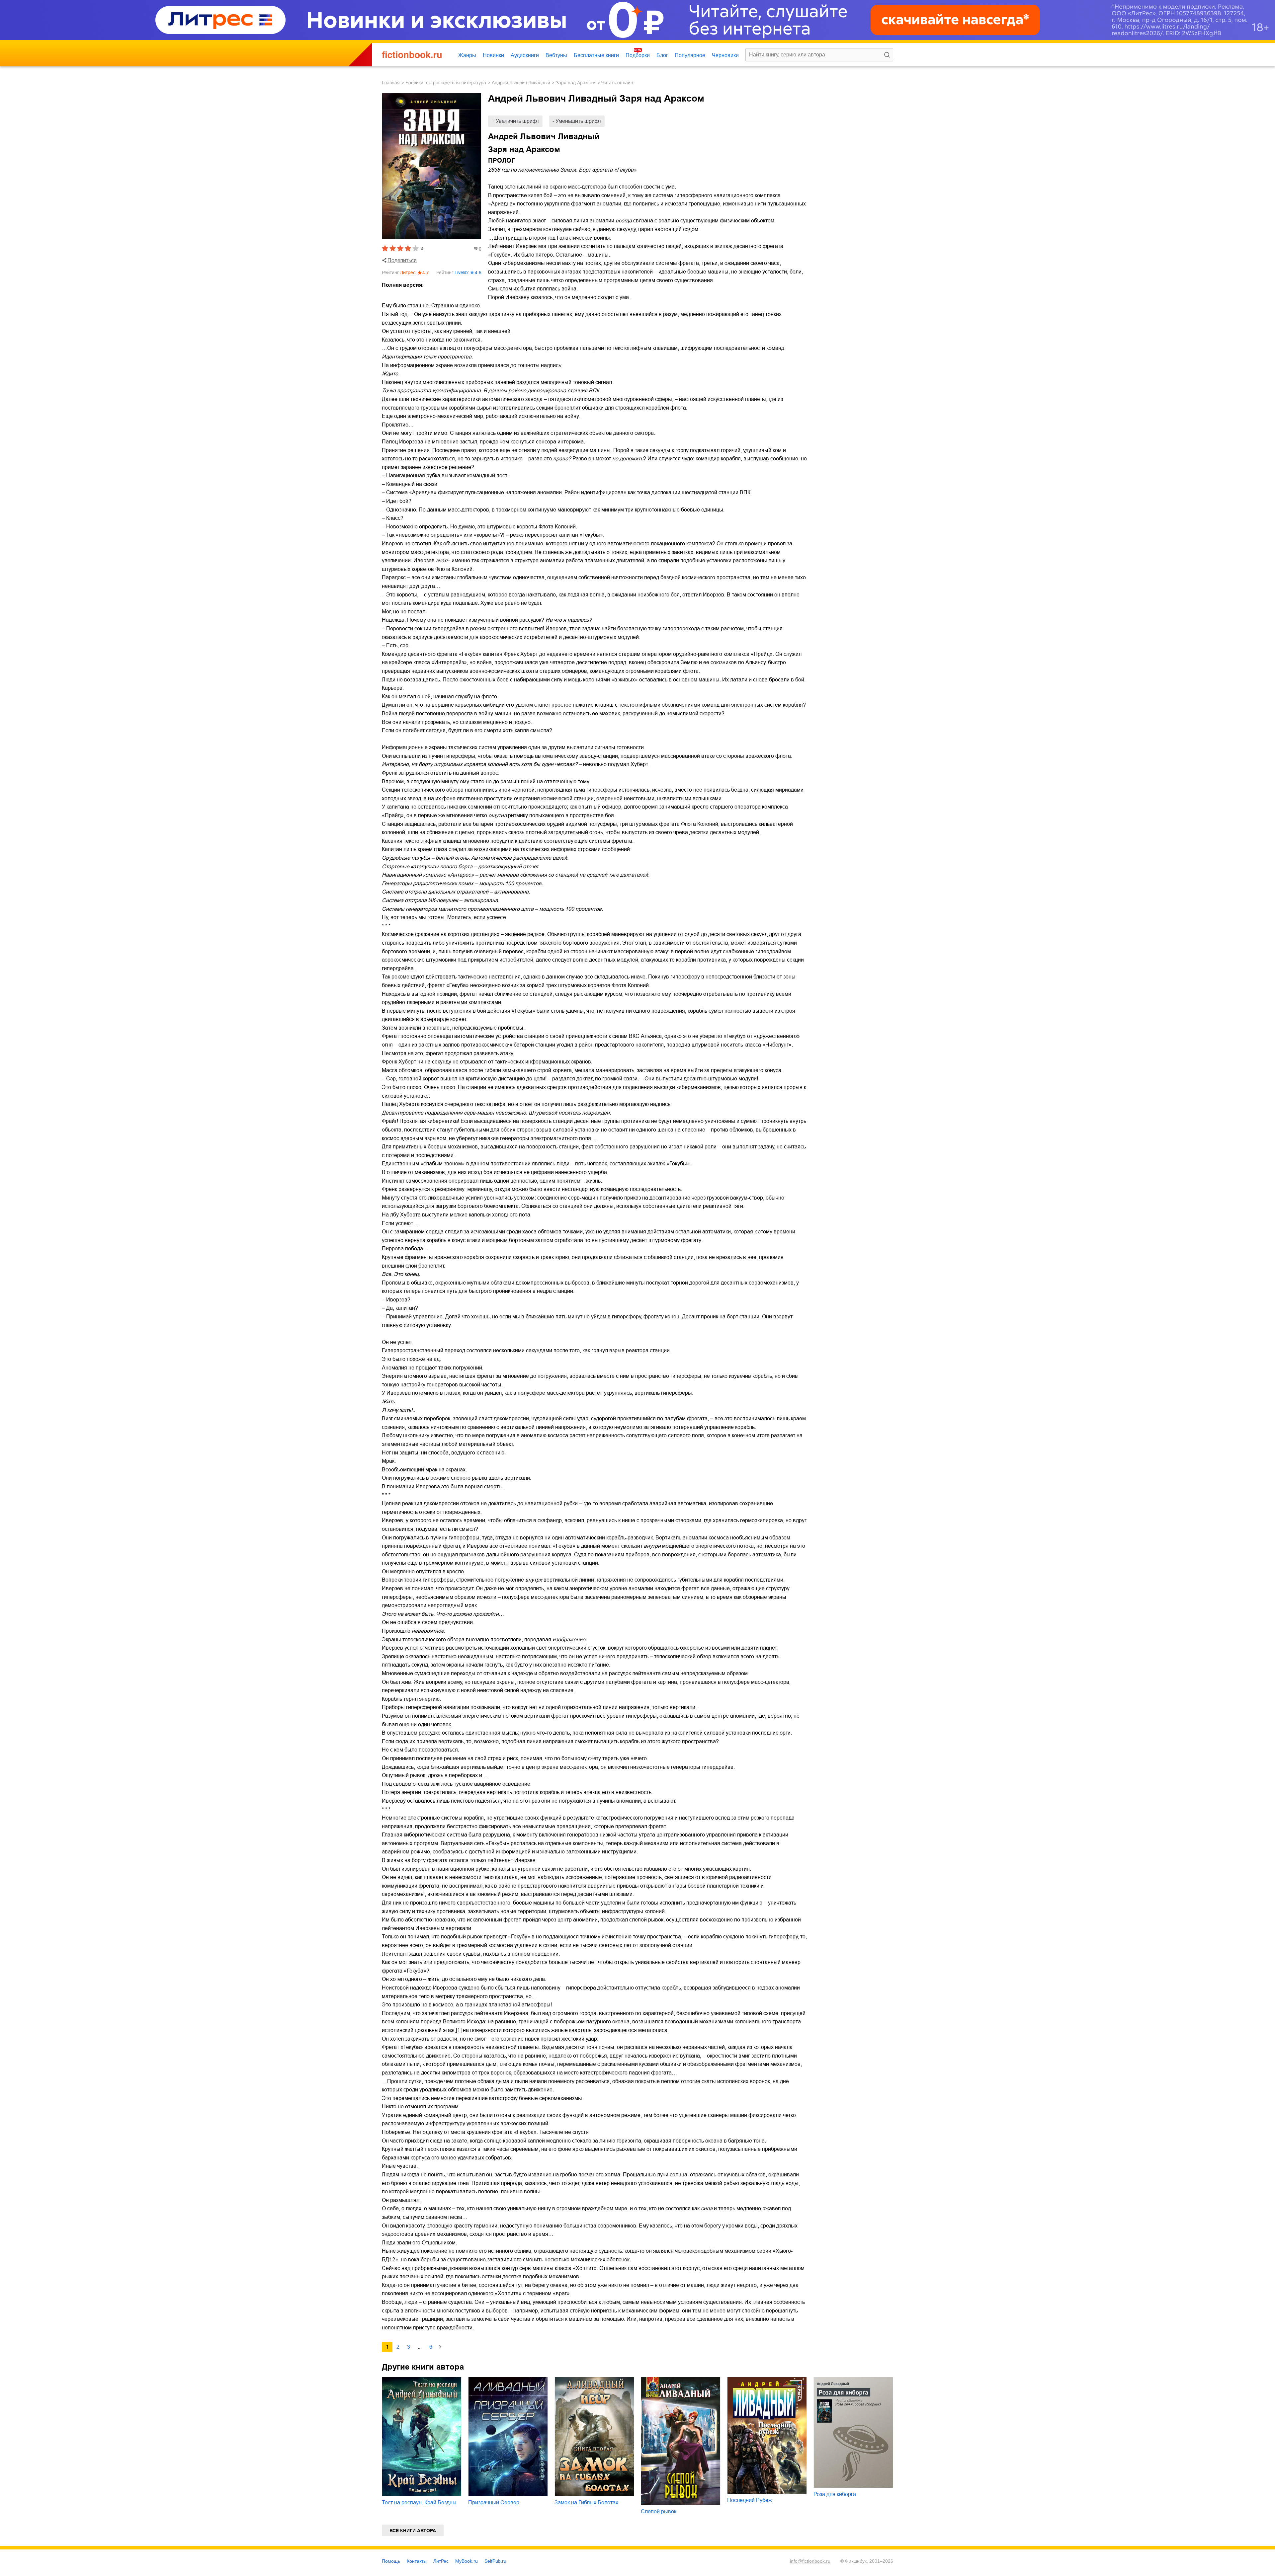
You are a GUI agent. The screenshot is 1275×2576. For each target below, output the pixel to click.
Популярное (690, 55)
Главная (391, 83)
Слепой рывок (659, 2511)
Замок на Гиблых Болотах (586, 2502)
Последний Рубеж (750, 2500)
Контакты (417, 2561)
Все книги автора (413, 2531)
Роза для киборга (835, 2494)
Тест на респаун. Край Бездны (419, 2502)
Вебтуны (556, 55)
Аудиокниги (525, 55)
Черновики (725, 55)
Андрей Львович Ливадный (521, 83)
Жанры (467, 55)
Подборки (638, 55)
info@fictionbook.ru (810, 2561)
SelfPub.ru (495, 2561)
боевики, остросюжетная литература (446, 83)
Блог (662, 55)
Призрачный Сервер (494, 2502)
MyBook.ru (467, 2561)
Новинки (493, 55)
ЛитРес (441, 2561)
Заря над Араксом (576, 83)
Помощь (391, 2561)
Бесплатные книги (596, 55)
